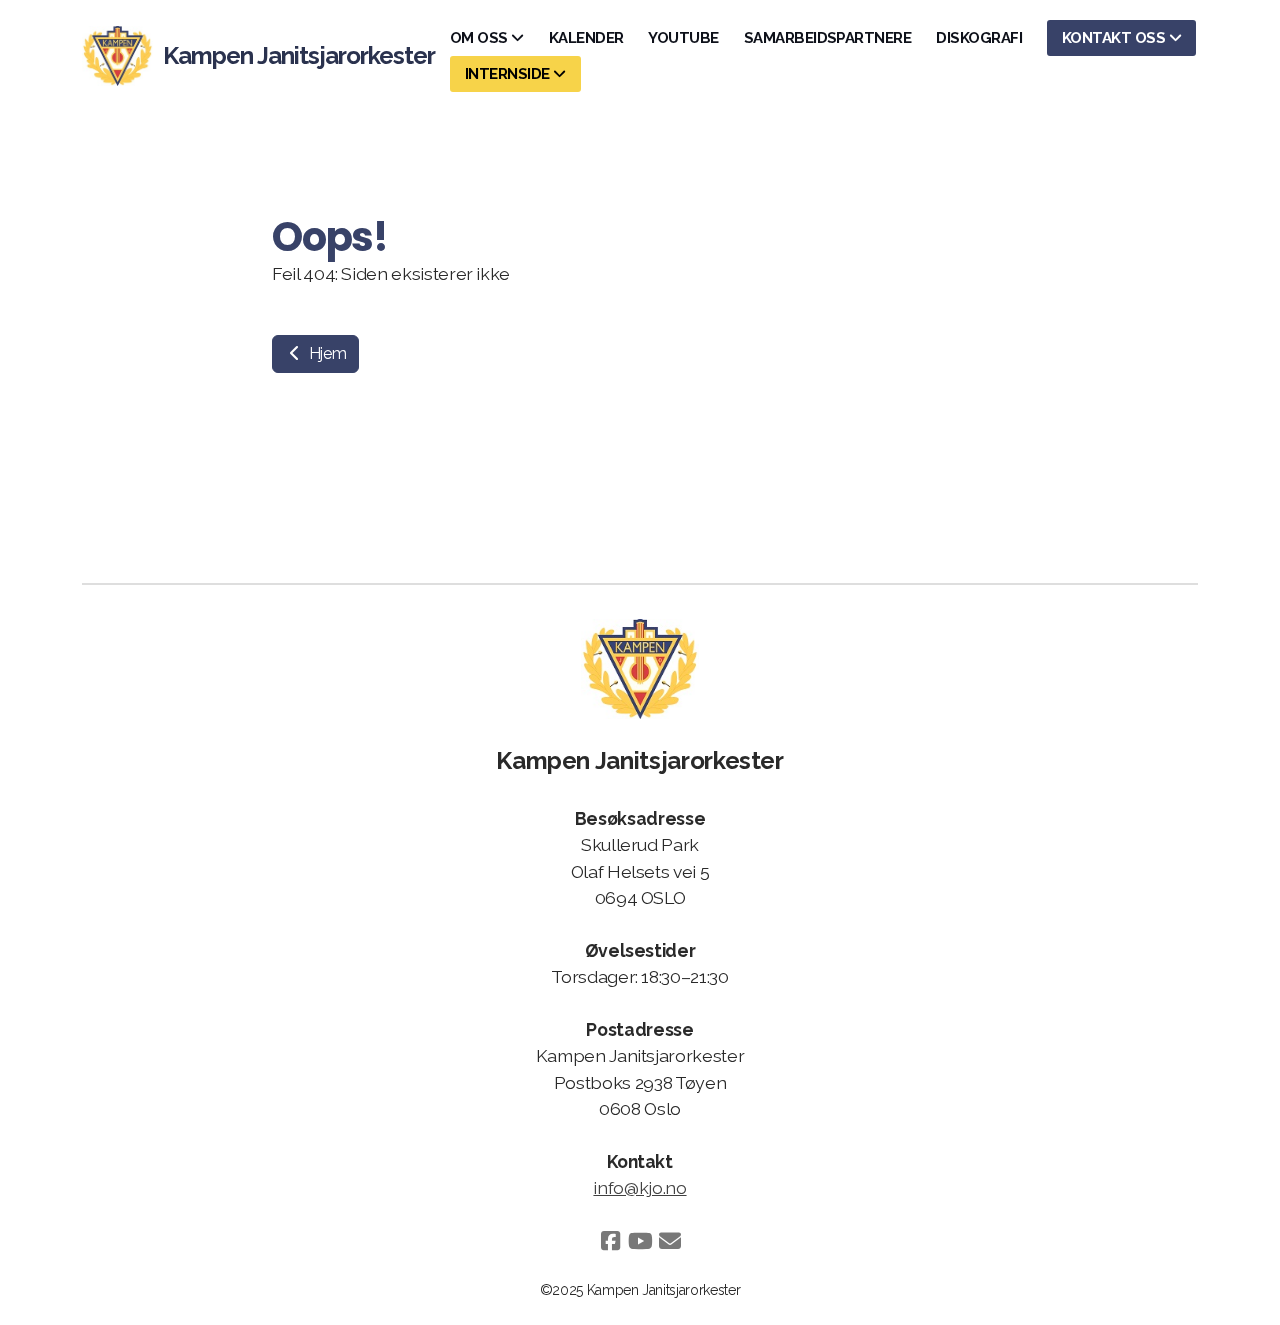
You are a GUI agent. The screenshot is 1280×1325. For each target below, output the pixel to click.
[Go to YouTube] (640, 1241)
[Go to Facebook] (610, 1241)
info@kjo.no (639, 1187)
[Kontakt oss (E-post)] (670, 1241)
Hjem (325, 353)
